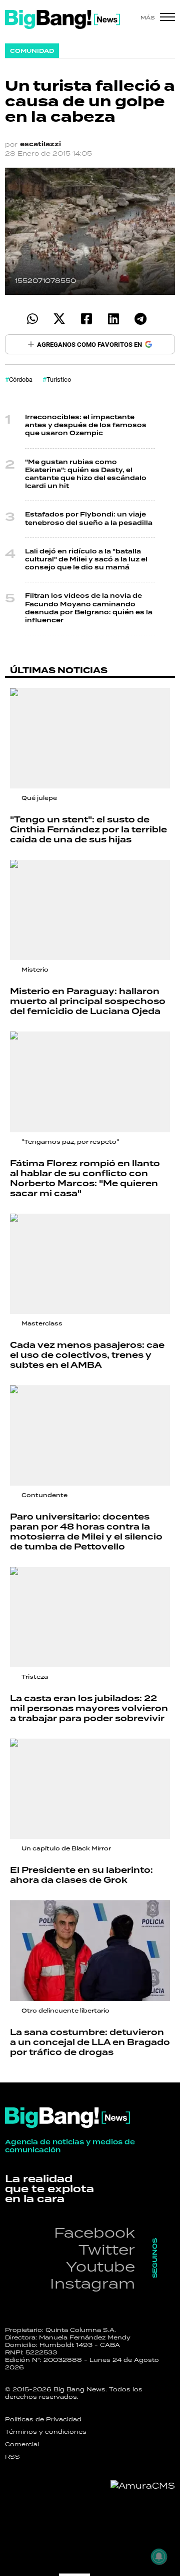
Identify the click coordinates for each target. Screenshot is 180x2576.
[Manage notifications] (159, 2557)
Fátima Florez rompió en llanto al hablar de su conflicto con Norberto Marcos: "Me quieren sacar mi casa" (85, 1179)
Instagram (92, 2283)
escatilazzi (40, 144)
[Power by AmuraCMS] (143, 2486)
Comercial (22, 2444)
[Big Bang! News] (62, 19)
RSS (12, 2457)
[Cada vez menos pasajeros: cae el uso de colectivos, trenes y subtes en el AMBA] (90, 1264)
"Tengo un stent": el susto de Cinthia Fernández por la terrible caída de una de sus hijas (88, 830)
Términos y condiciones (46, 2432)
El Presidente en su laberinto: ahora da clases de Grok (81, 1875)
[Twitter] (59, 319)
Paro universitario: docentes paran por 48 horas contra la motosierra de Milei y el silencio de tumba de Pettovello (86, 1532)
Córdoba (21, 379)
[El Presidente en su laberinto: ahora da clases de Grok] (90, 1789)
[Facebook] (86, 319)
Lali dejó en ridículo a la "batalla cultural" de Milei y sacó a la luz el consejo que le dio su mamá (86, 560)
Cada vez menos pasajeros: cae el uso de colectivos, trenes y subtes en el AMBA (87, 1355)
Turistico (59, 379)
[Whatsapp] (32, 319)
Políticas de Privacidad (43, 2419)
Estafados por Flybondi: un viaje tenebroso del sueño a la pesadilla (89, 519)
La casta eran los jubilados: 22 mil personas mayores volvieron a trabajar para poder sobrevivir (89, 1709)
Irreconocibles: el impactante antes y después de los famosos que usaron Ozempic (86, 425)
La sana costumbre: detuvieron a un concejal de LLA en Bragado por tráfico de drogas (90, 2043)
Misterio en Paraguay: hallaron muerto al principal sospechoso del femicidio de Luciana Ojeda (88, 1002)
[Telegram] (140, 319)
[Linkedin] (113, 319)
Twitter (107, 2249)
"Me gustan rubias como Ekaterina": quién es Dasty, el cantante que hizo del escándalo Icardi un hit (86, 475)
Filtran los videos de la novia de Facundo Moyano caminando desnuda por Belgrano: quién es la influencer (89, 608)
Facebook (94, 2232)
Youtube (100, 2266)
